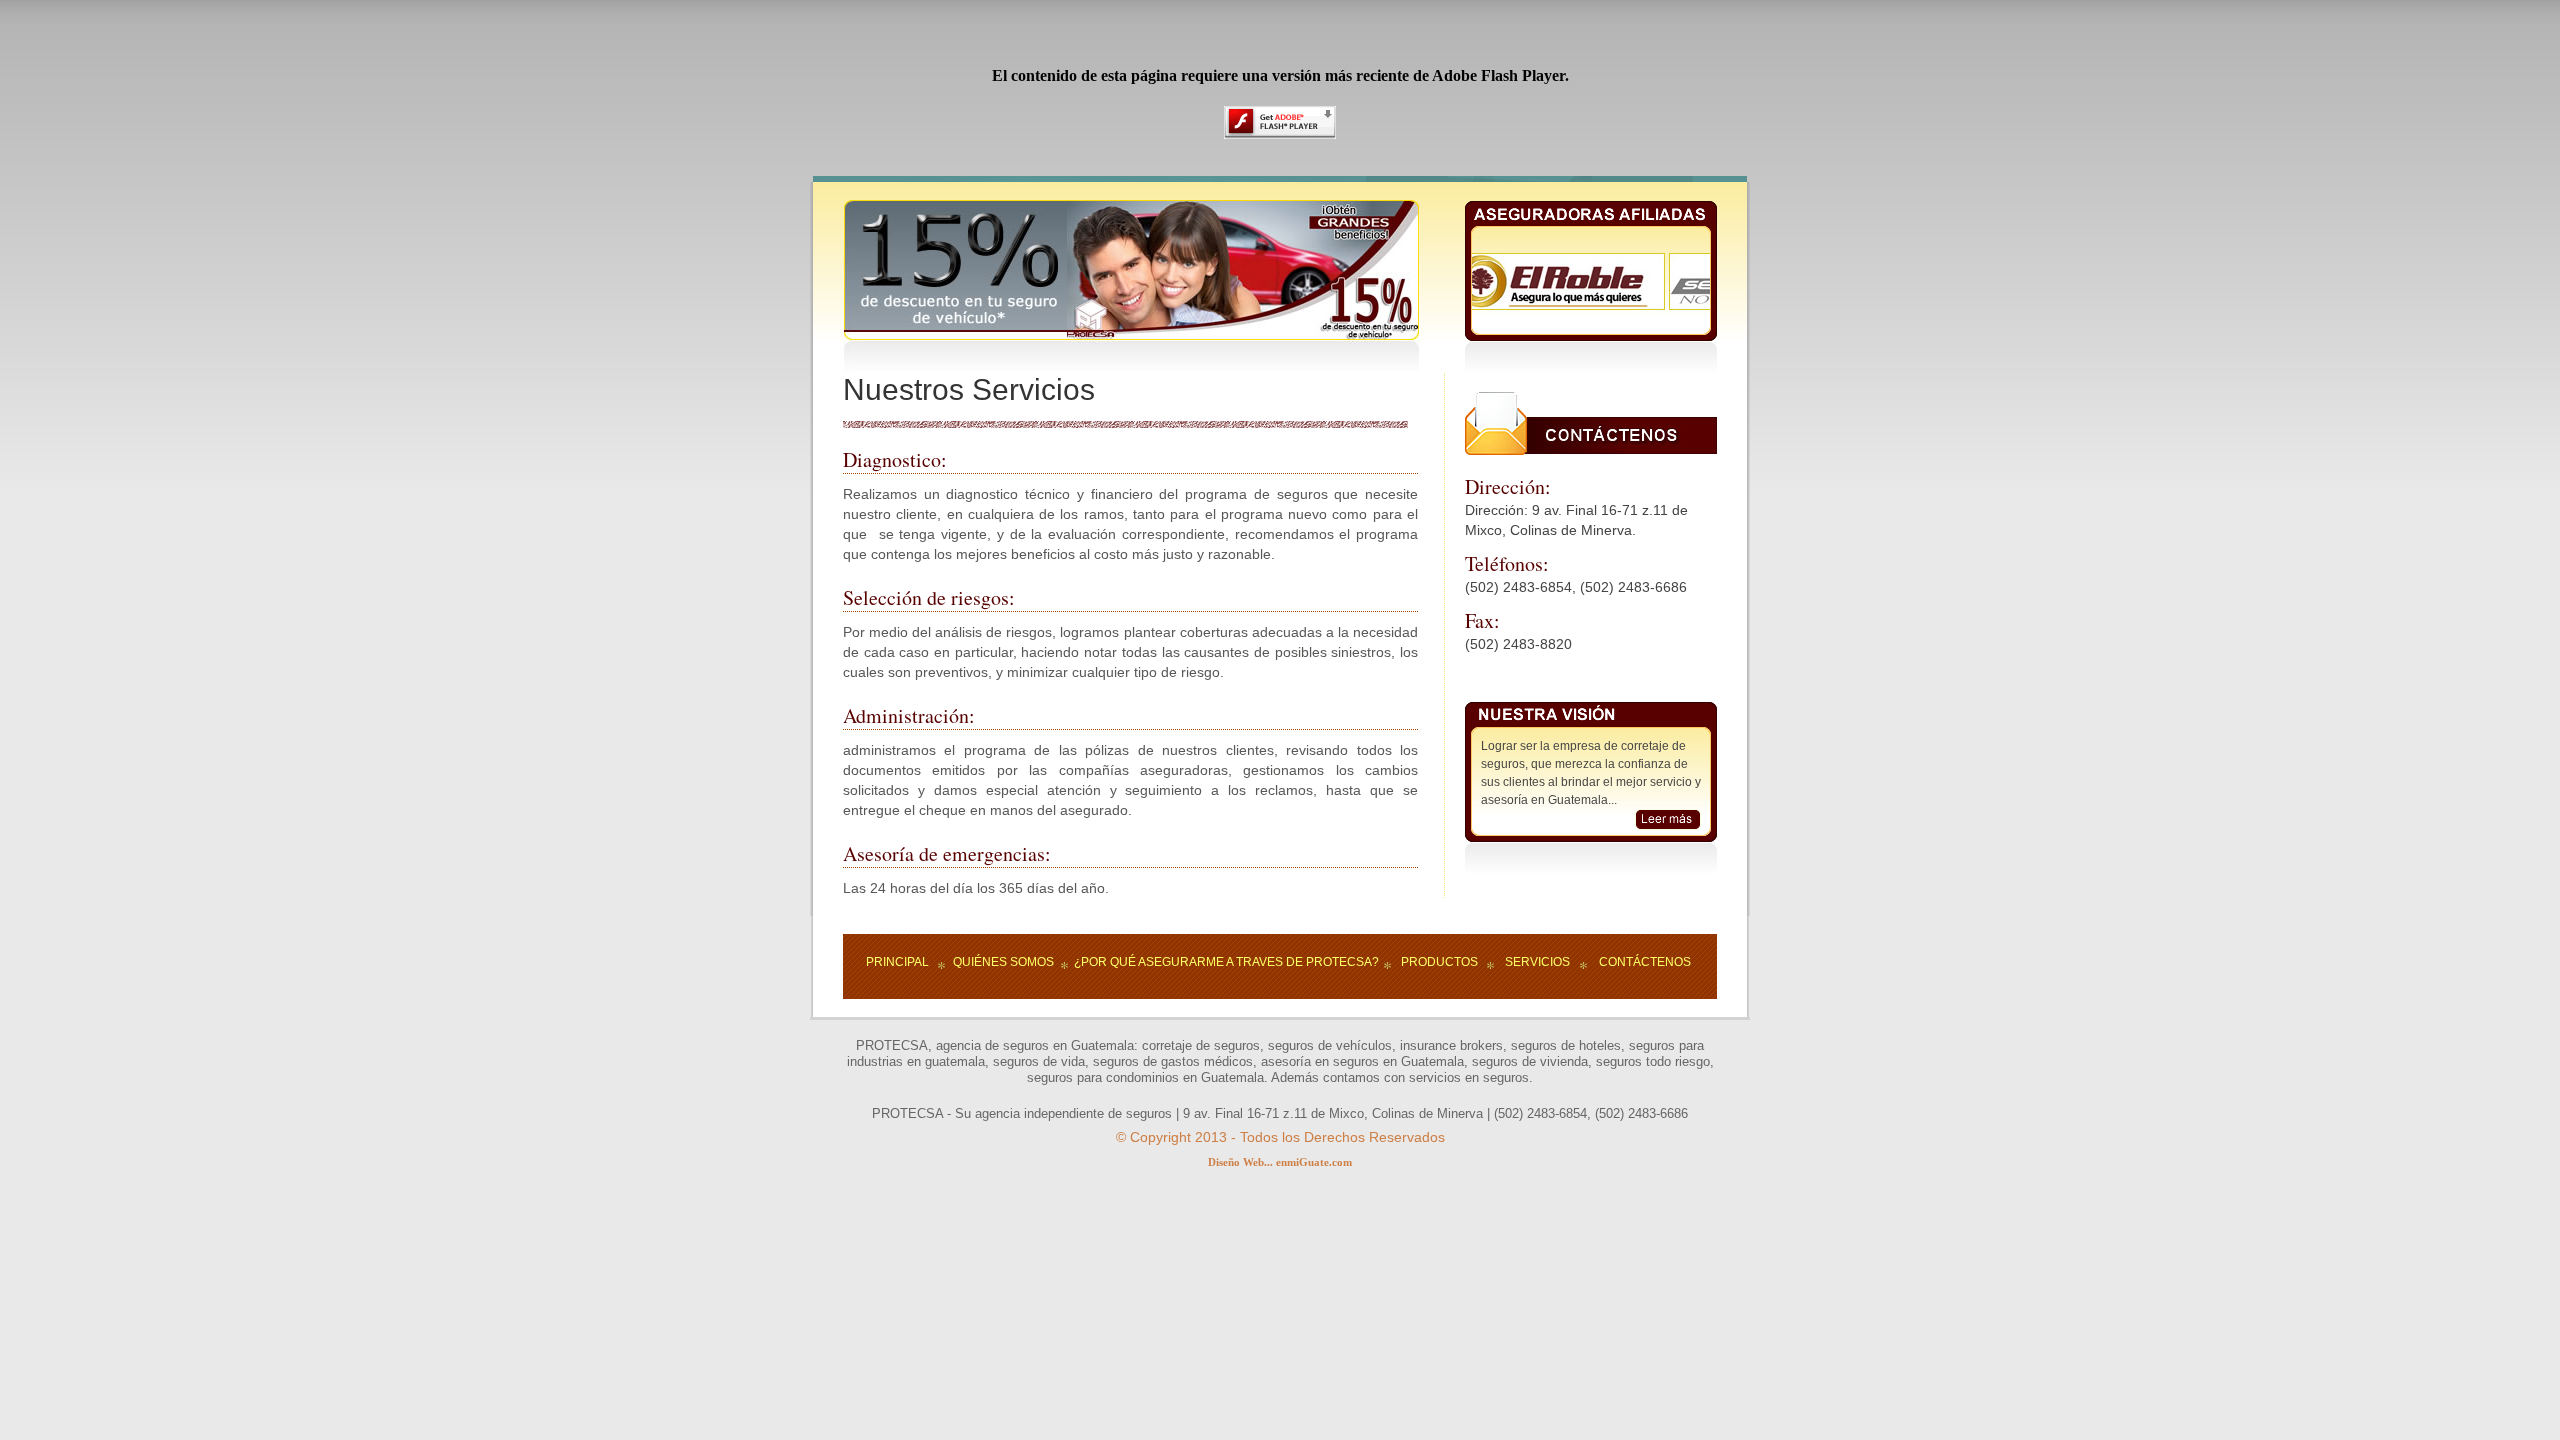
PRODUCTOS (1439, 962)
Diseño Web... (1240, 1162)
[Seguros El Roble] (1539, 261)
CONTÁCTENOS (1645, 962)
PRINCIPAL (897, 962)
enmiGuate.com (1314, 1162)
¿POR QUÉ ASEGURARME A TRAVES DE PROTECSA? (1226, 962)
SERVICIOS (1537, 962)
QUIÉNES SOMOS (1003, 962)
